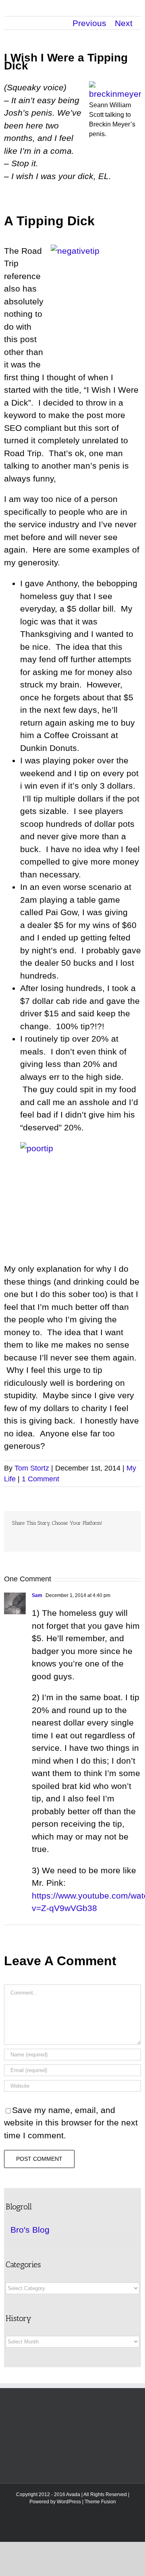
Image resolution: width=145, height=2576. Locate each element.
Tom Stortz (32, 1468)
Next (124, 23)
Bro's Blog (30, 2230)
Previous (89, 23)
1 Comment (40, 1479)
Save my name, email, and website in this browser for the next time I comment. (71, 2123)
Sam (37, 1595)
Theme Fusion (100, 2502)
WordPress (69, 2502)
